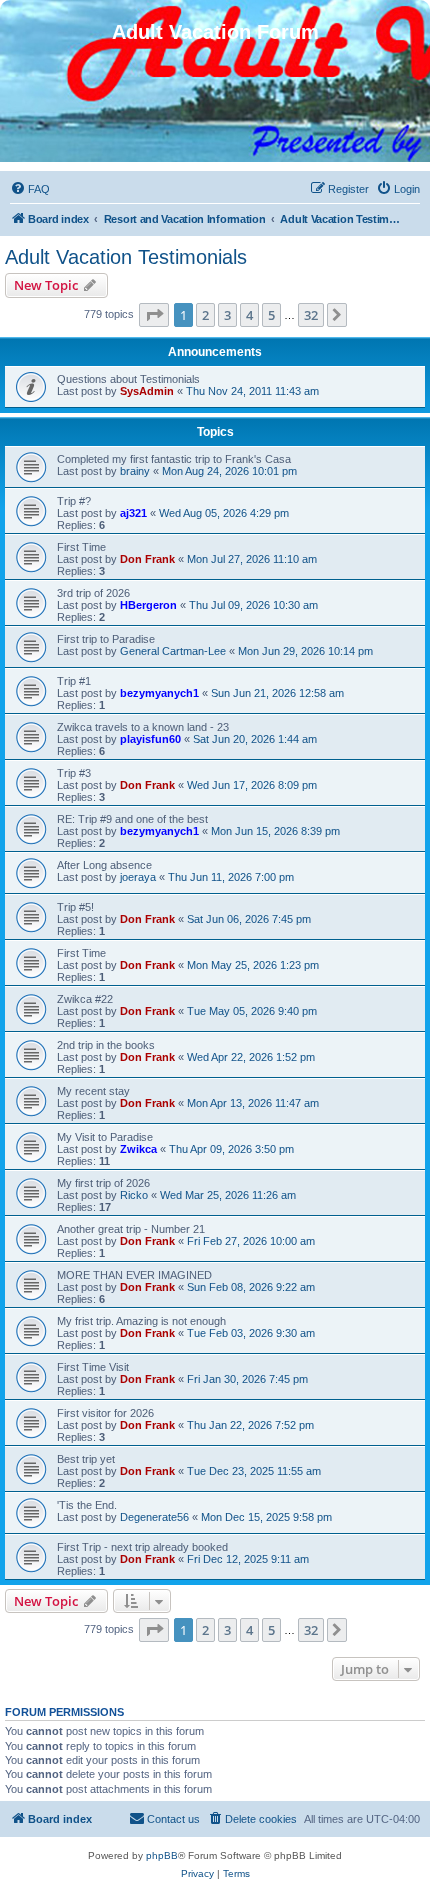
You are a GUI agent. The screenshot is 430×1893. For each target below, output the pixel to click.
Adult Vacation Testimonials (126, 257)
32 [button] (311, 315)
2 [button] (205, 315)
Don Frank (147, 559)
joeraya (138, 877)
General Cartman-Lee (173, 651)
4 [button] (249, 315)
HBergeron (148, 605)
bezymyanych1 (159, 693)
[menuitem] (30, 189)
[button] (154, 315)
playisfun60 (150, 739)
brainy (135, 471)
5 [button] (271, 315)
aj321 (133, 513)
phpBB (162, 1855)
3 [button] (227, 315)
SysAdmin (147, 391)
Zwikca (138, 1149)
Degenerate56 (154, 1517)
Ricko (134, 1195)
